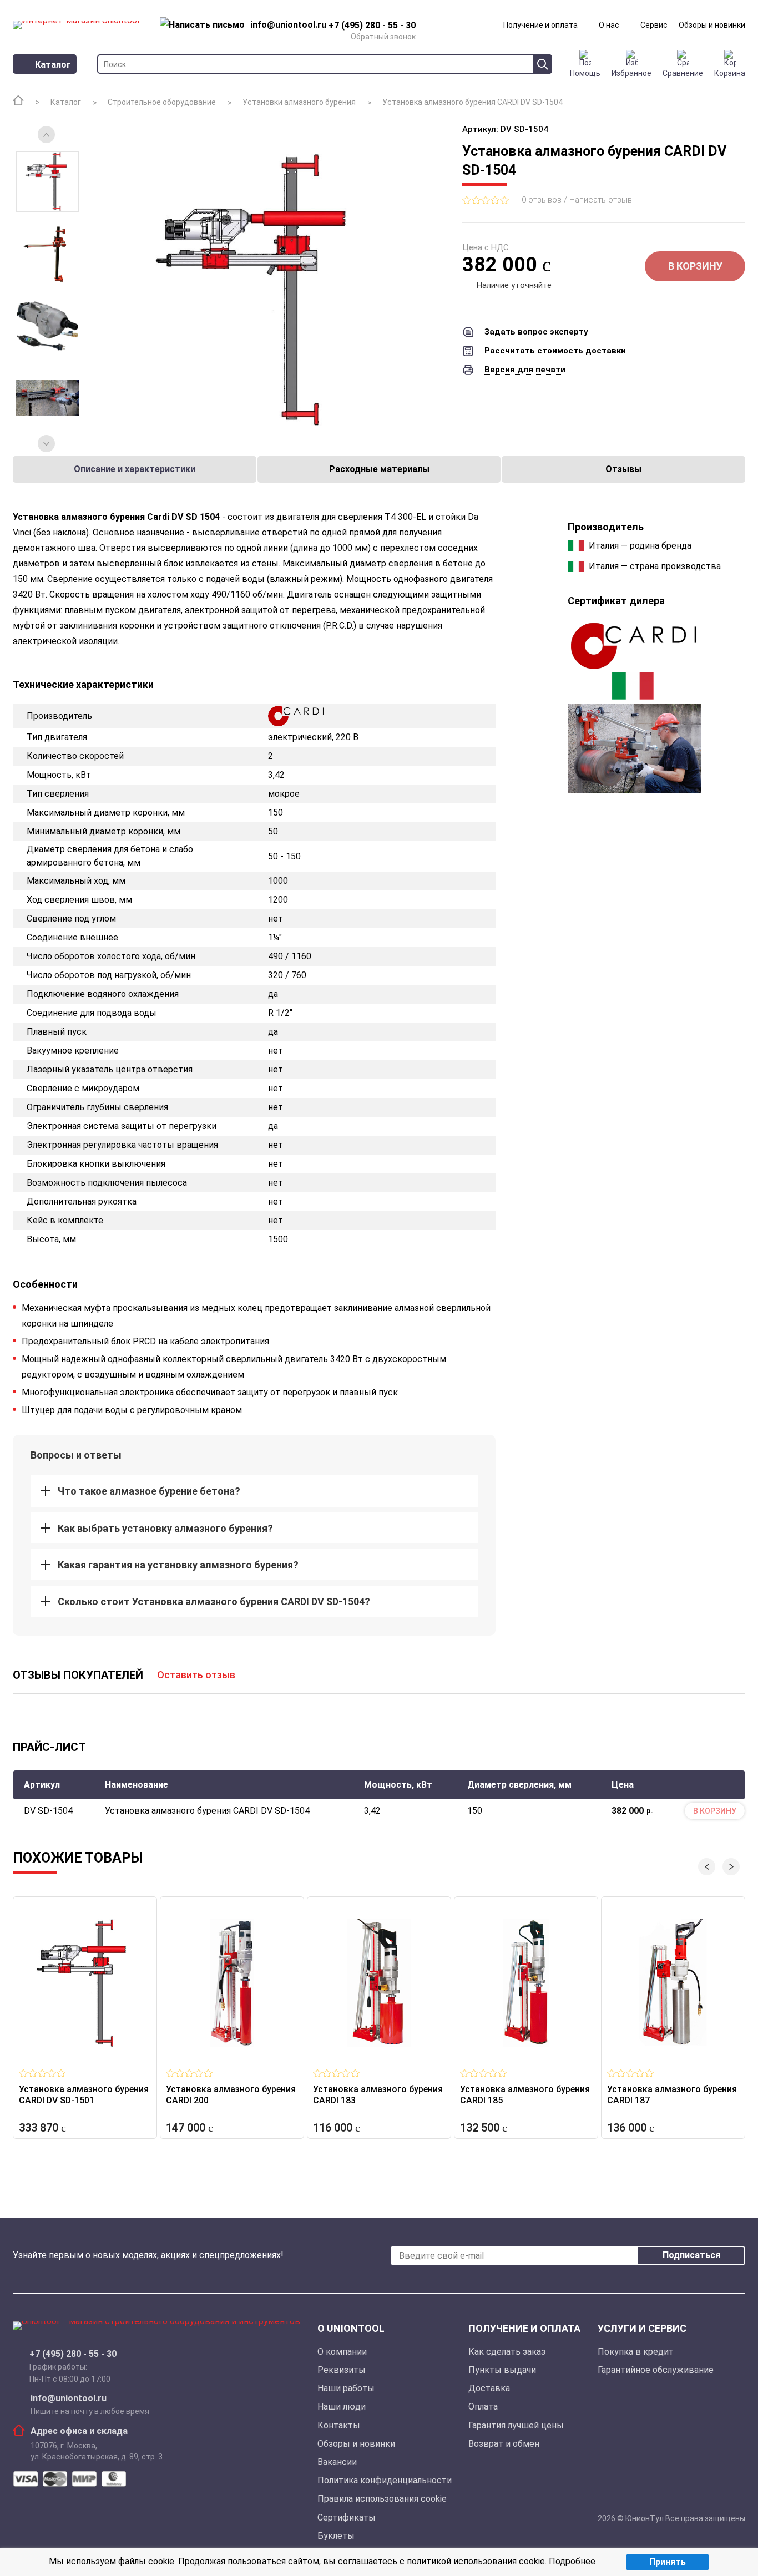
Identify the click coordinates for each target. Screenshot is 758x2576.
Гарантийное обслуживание (656, 2370)
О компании (342, 2352)
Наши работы (346, 2388)
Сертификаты (347, 2517)
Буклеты (336, 2536)
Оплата (483, 2407)
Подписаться (691, 2255)
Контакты (339, 2425)
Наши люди (342, 2407)
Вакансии (337, 2462)
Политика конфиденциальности (385, 2480)
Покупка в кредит (636, 2352)
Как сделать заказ (507, 2352)
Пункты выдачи (502, 2370)
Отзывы (623, 469)
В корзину (695, 266)
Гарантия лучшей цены (516, 2425)
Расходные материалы (379, 469)
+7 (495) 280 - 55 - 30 (73, 2354)
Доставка (489, 2388)
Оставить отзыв (196, 1675)
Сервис (654, 25)
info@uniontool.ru (69, 2398)
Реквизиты (342, 2370)
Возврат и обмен (504, 2444)
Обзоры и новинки (712, 25)
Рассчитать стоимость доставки (555, 351)
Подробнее (572, 2561)
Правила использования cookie (382, 2499)
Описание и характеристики (135, 469)
